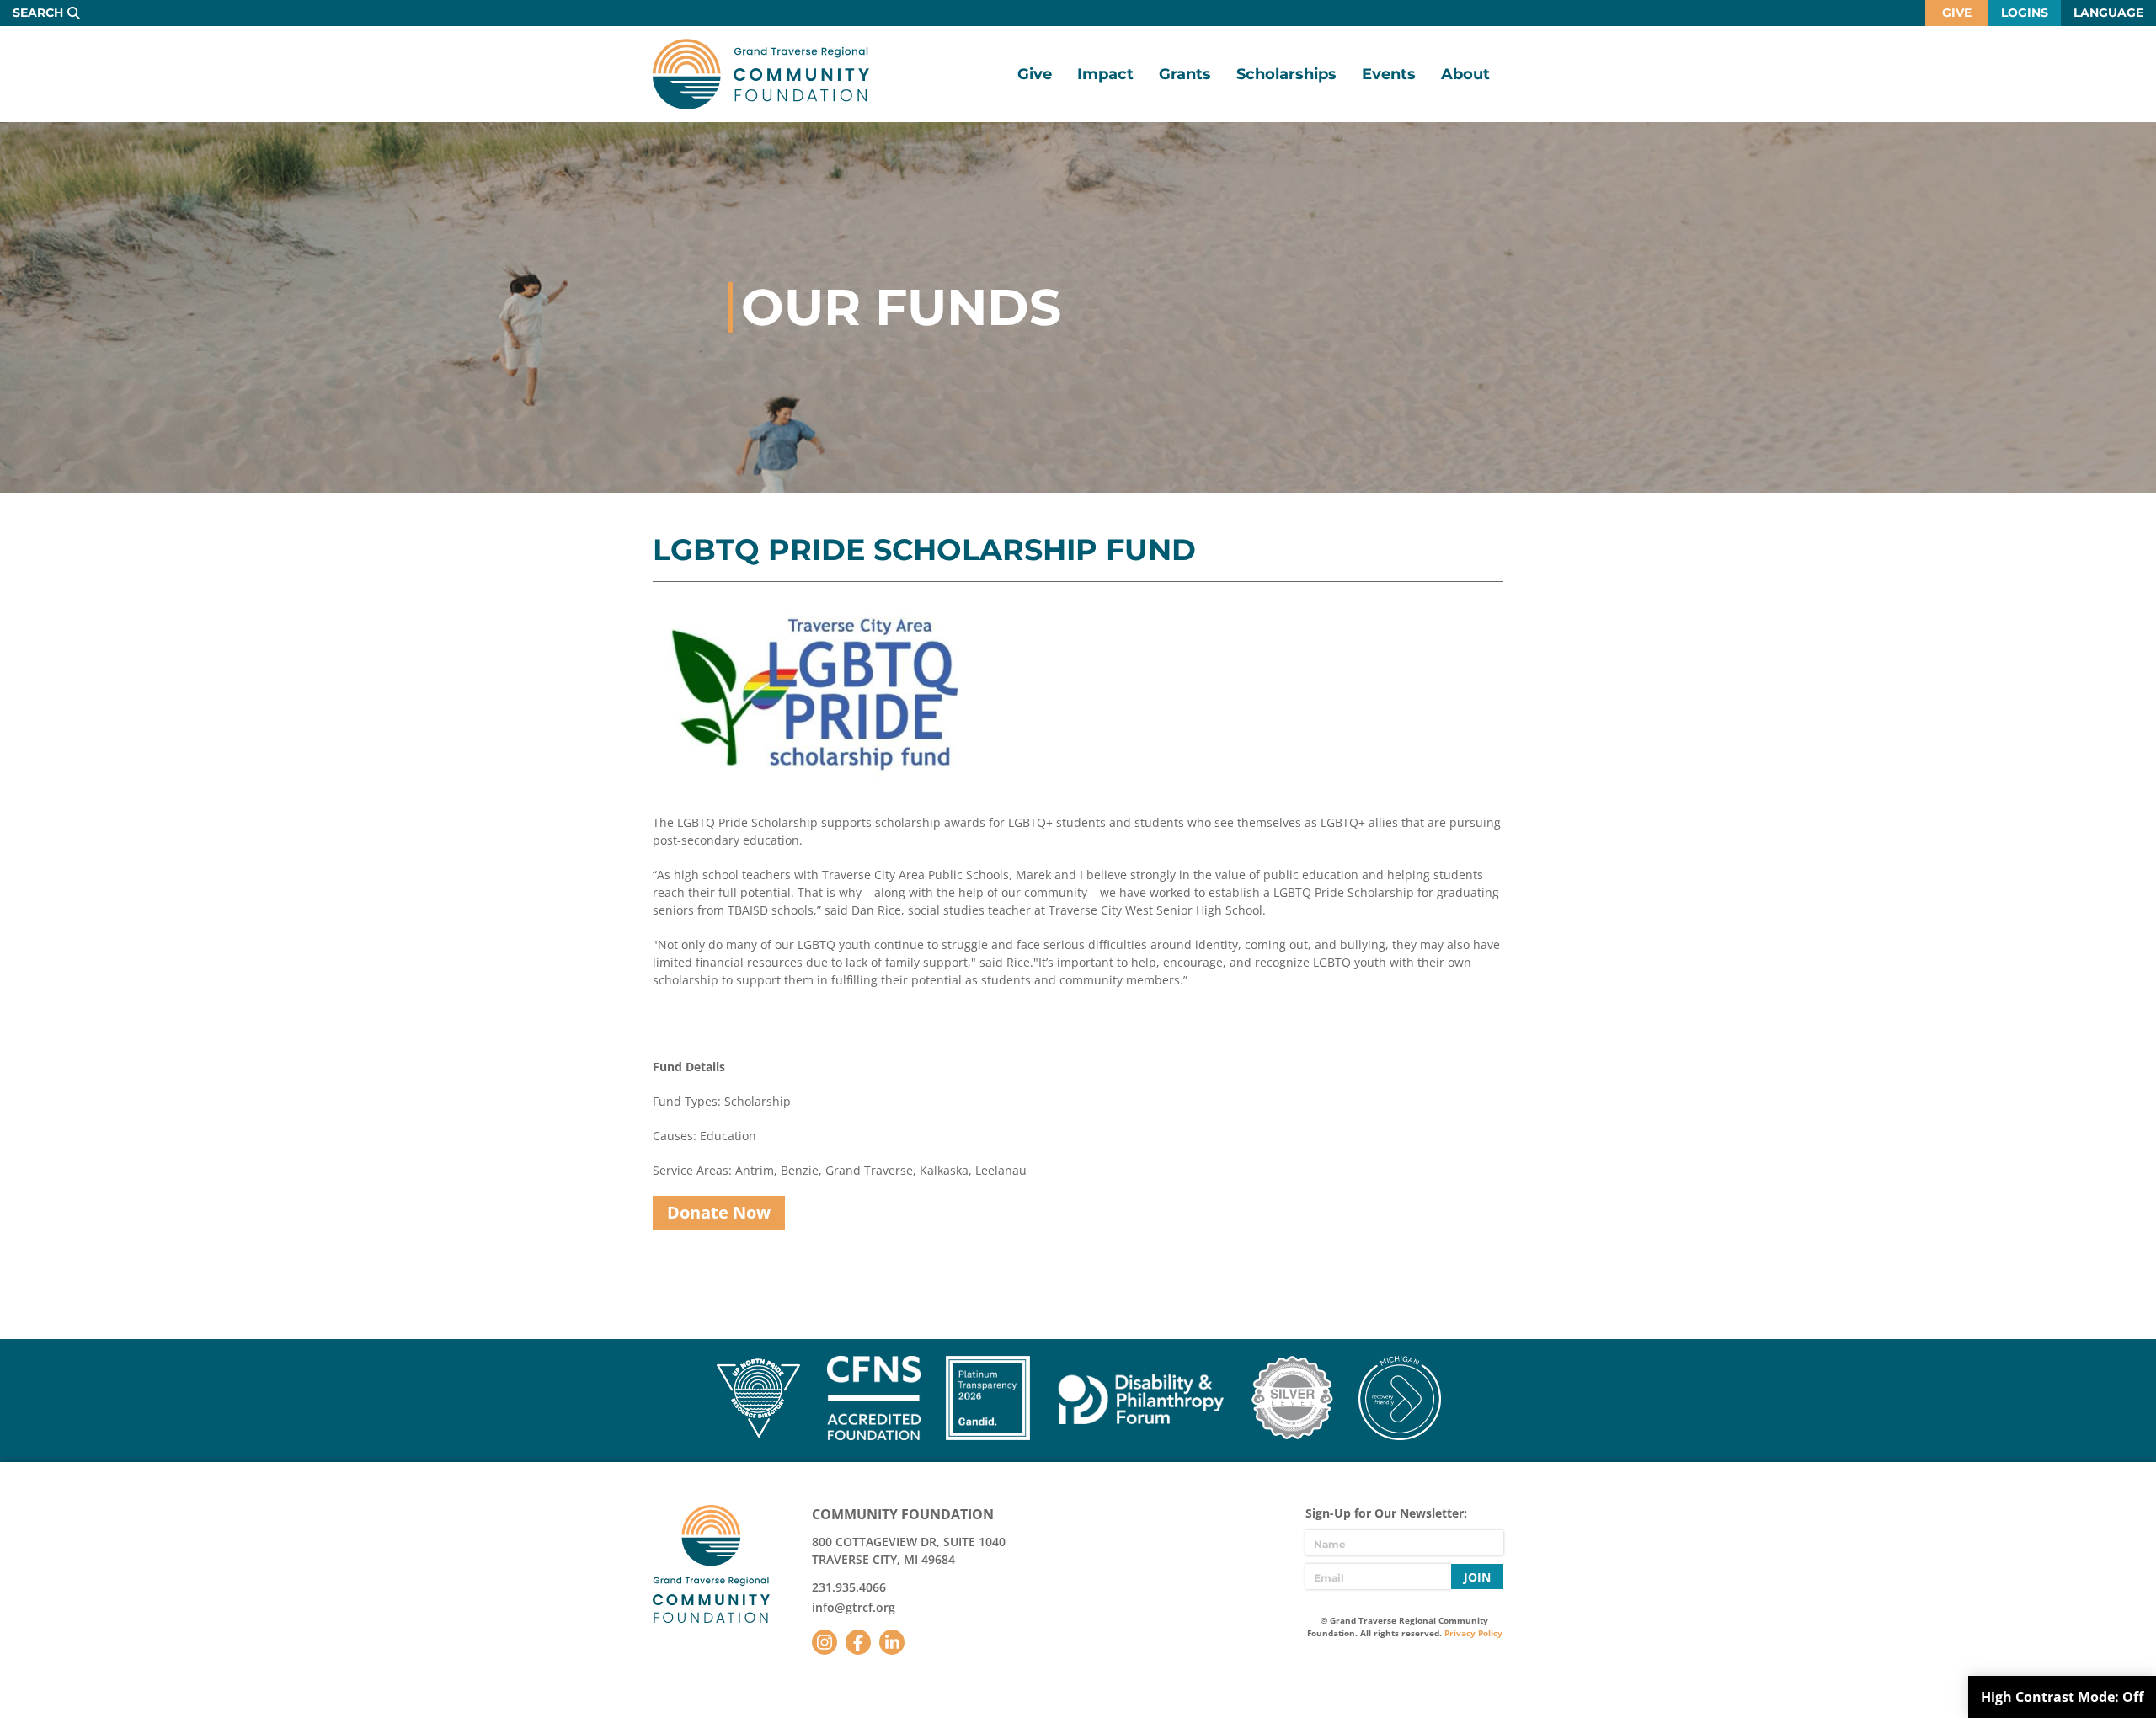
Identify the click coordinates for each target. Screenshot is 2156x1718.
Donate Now (719, 1212)
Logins (2025, 13)
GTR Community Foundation (761, 74)
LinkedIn (892, 1642)
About (1465, 74)
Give (1957, 13)
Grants (1185, 74)
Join (1477, 1577)
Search (38, 13)
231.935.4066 (849, 1587)
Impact (1105, 74)
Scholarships (1286, 74)
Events (1389, 74)
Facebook (858, 1642)
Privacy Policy (1473, 1633)
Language (2108, 13)
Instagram (825, 1642)
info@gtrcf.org (854, 1607)
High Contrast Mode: (2062, 1697)
